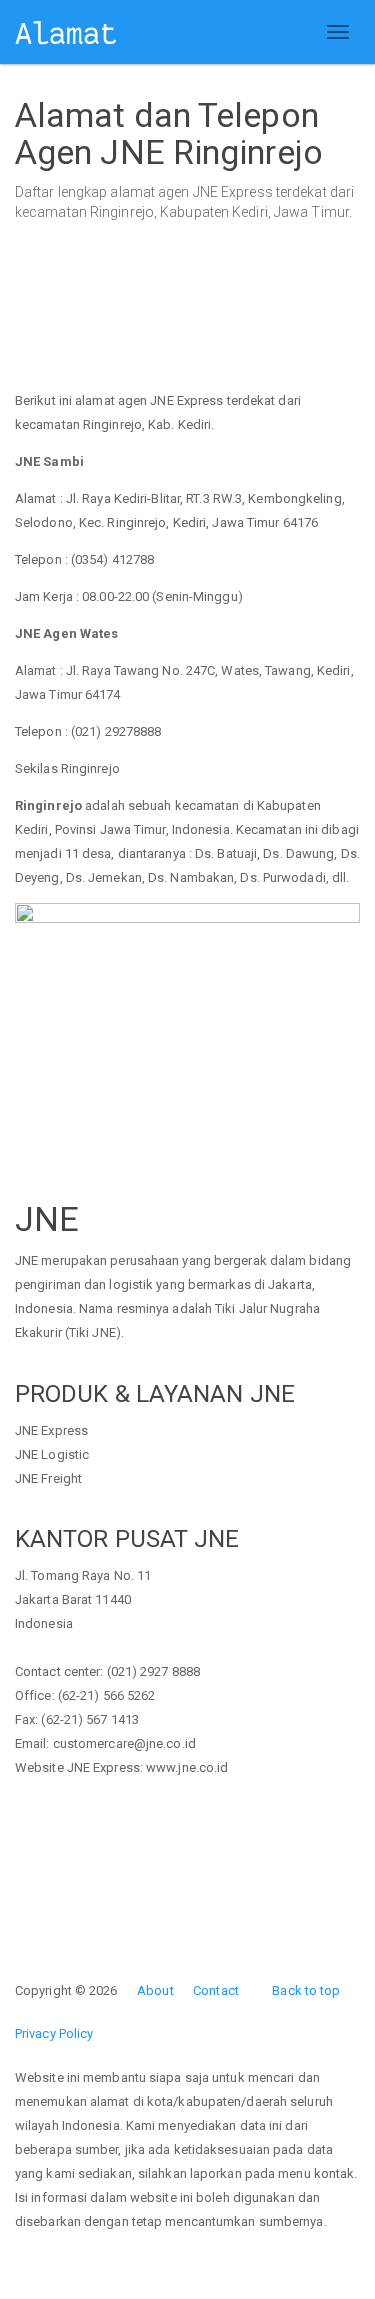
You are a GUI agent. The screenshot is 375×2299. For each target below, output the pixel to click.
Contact (216, 1990)
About (155, 1990)
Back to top (306, 1990)
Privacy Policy (54, 2033)
